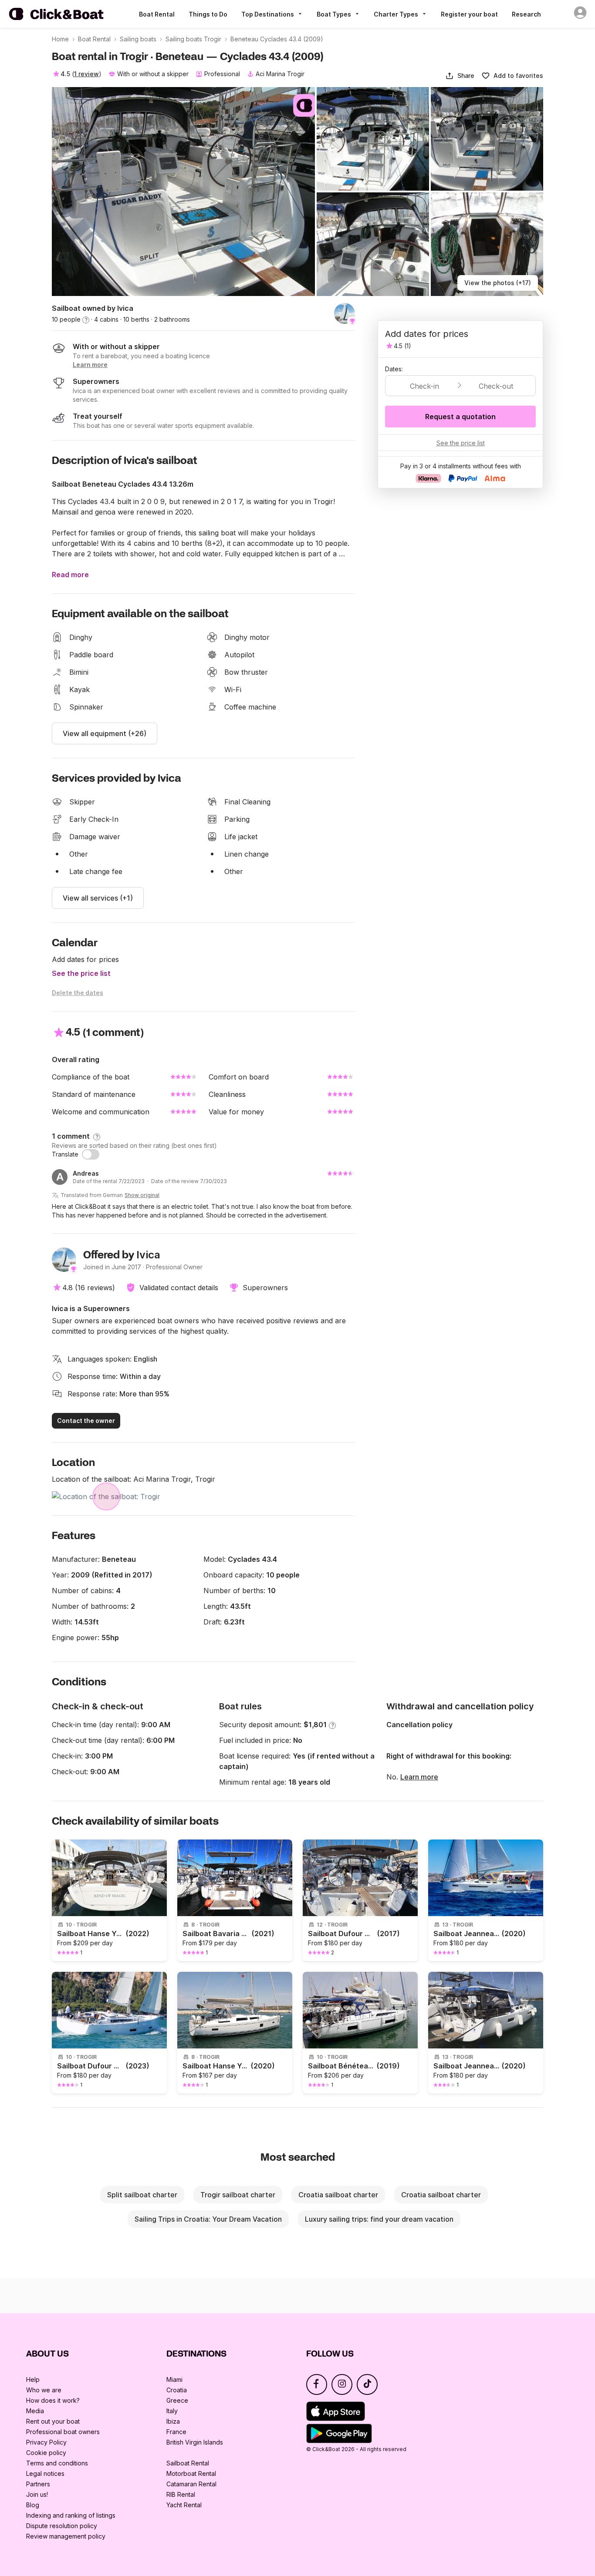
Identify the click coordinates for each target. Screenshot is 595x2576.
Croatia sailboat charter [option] (338, 2195)
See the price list (81, 973)
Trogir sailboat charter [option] (238, 2195)
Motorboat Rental (191, 2473)
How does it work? (53, 2400)
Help (33, 2379)
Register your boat (469, 14)
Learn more (419, 1777)
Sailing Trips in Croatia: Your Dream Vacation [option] (208, 2219)
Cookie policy (46, 2453)
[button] (460, 76)
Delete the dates (78, 993)
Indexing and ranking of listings (71, 2515)
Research (526, 14)
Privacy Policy (46, 2442)
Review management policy (66, 2536)
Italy (172, 2411)
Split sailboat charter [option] (142, 2195)
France (176, 2432)
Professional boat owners (63, 2432)
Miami (174, 2379)
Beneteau (119, 1559)
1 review (86, 74)
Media (35, 2411)
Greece (177, 2400)
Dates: (394, 369)
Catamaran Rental (191, 2484)
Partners (38, 2484)
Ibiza (173, 2421)
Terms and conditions (57, 2463)
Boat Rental (157, 14)
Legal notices (45, 2473)
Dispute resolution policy (62, 2526)
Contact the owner (86, 1421)
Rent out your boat (53, 2421)
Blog (33, 2505)
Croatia (177, 2390)
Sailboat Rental (188, 2463)
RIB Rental (181, 2494)
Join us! (37, 2494)
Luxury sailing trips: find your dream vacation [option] (379, 2219)
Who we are (44, 2390)
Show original (142, 1195)
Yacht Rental (184, 2505)
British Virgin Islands (195, 2442)
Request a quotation (460, 417)
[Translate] (91, 1154)
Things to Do (208, 14)
